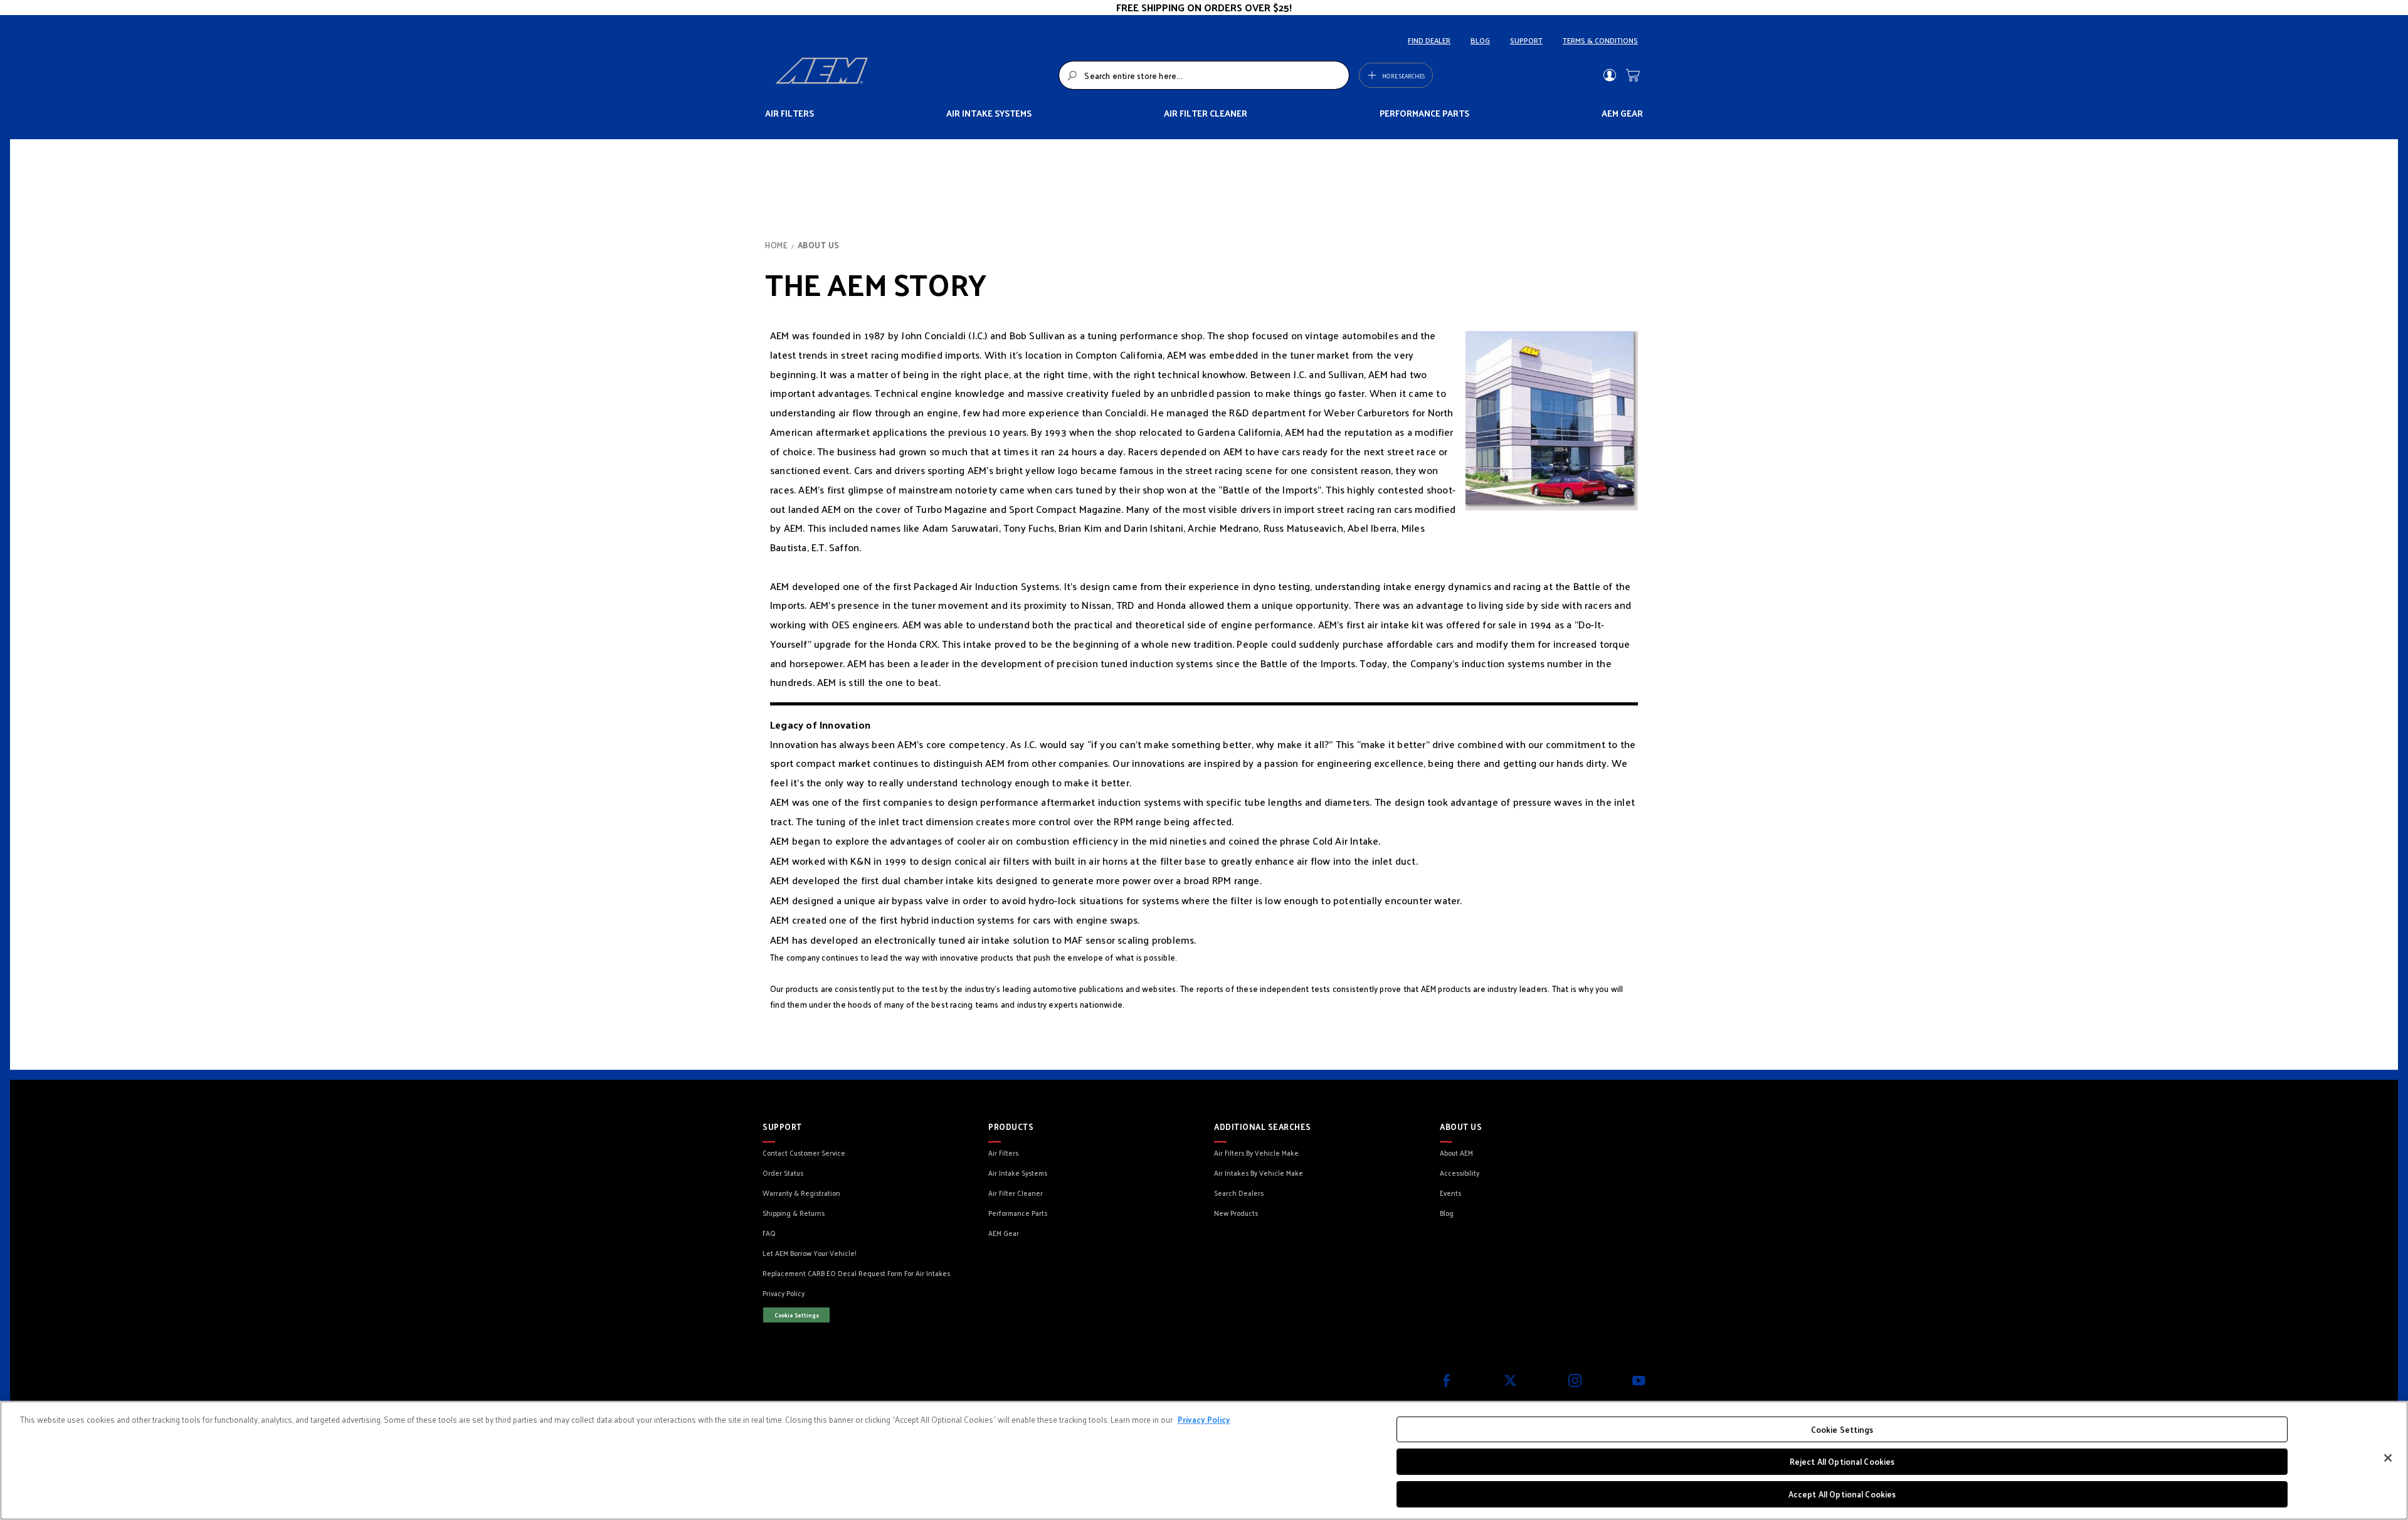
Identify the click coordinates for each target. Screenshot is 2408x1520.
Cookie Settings (797, 1315)
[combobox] (1204, 75)
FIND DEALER (1429, 40)
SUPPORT (1526, 40)
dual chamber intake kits (937, 880)
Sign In (1609, 75)
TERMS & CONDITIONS (1600, 40)
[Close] (2388, 1458)
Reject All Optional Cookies (1842, 1462)
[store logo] (913, 75)
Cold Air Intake (1345, 841)
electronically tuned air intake (942, 940)
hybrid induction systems (958, 920)
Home (778, 245)
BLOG (1480, 40)
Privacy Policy (1204, 1419)
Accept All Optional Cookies (1842, 1494)
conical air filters (992, 861)
